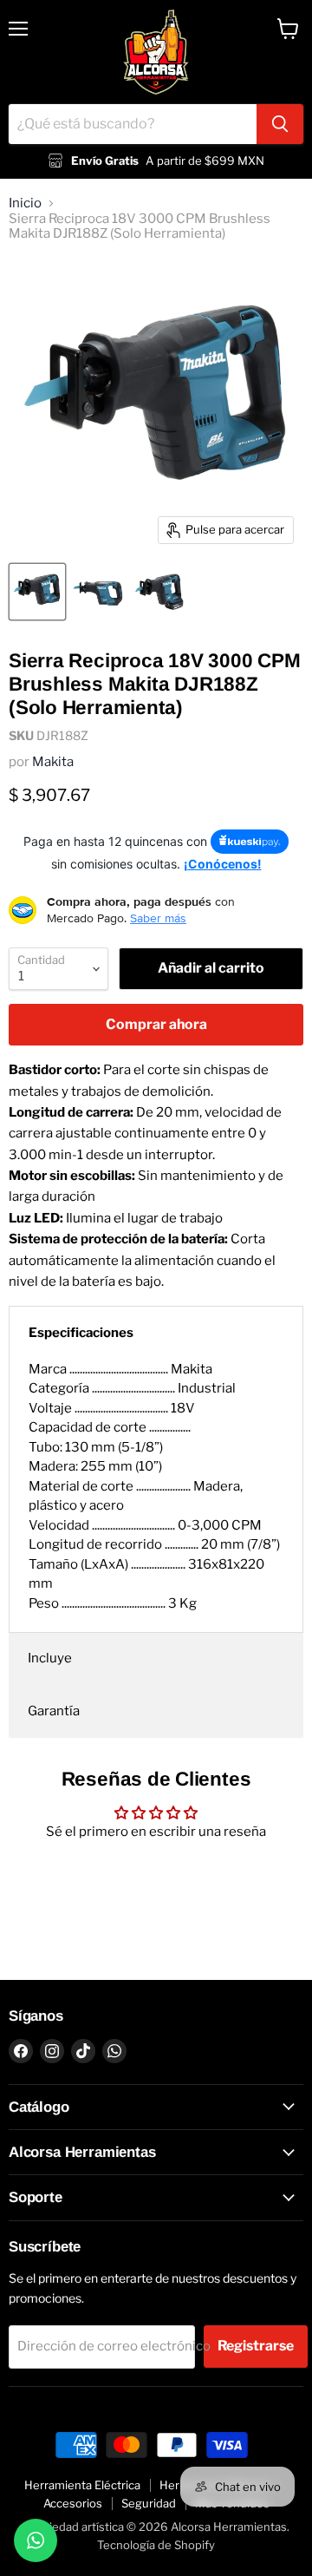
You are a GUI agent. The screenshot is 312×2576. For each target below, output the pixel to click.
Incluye (50, 1658)
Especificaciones (81, 1333)
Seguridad (149, 2503)
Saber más (158, 918)
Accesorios (73, 2503)
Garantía (54, 1711)
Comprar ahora (156, 1024)
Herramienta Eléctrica (82, 2485)
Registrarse (256, 2346)
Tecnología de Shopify (156, 2545)
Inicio (25, 203)
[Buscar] (280, 124)
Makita (53, 762)
